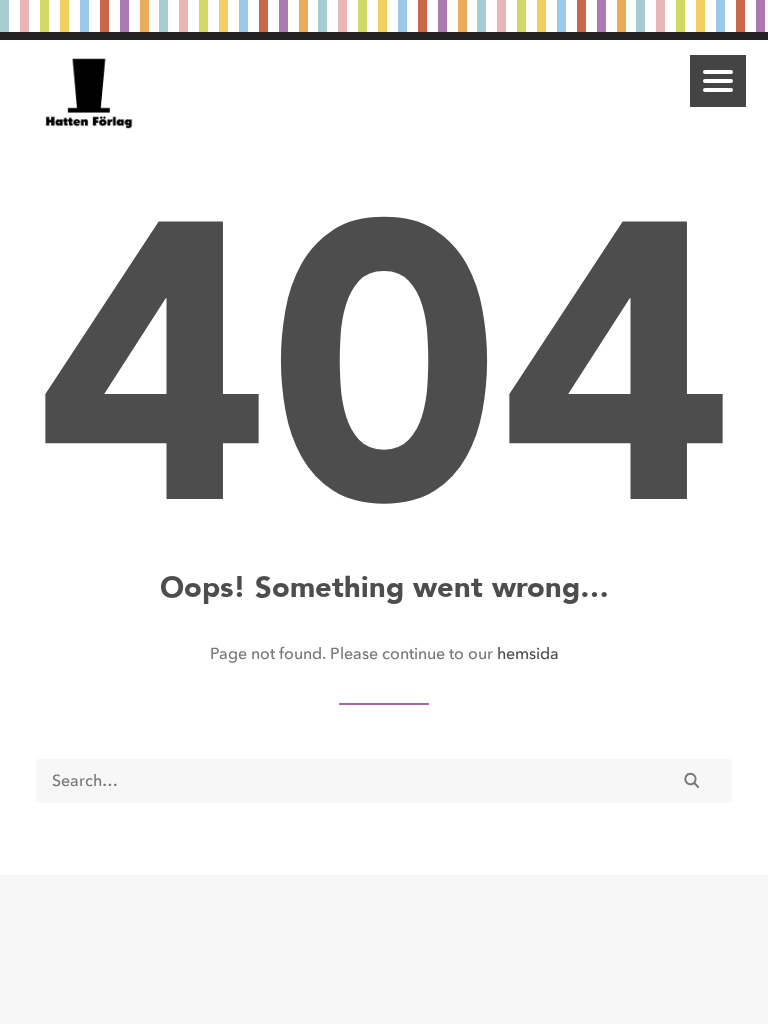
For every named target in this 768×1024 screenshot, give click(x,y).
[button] (718, 81)
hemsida (528, 654)
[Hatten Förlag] (89, 93)
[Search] (384, 781)
